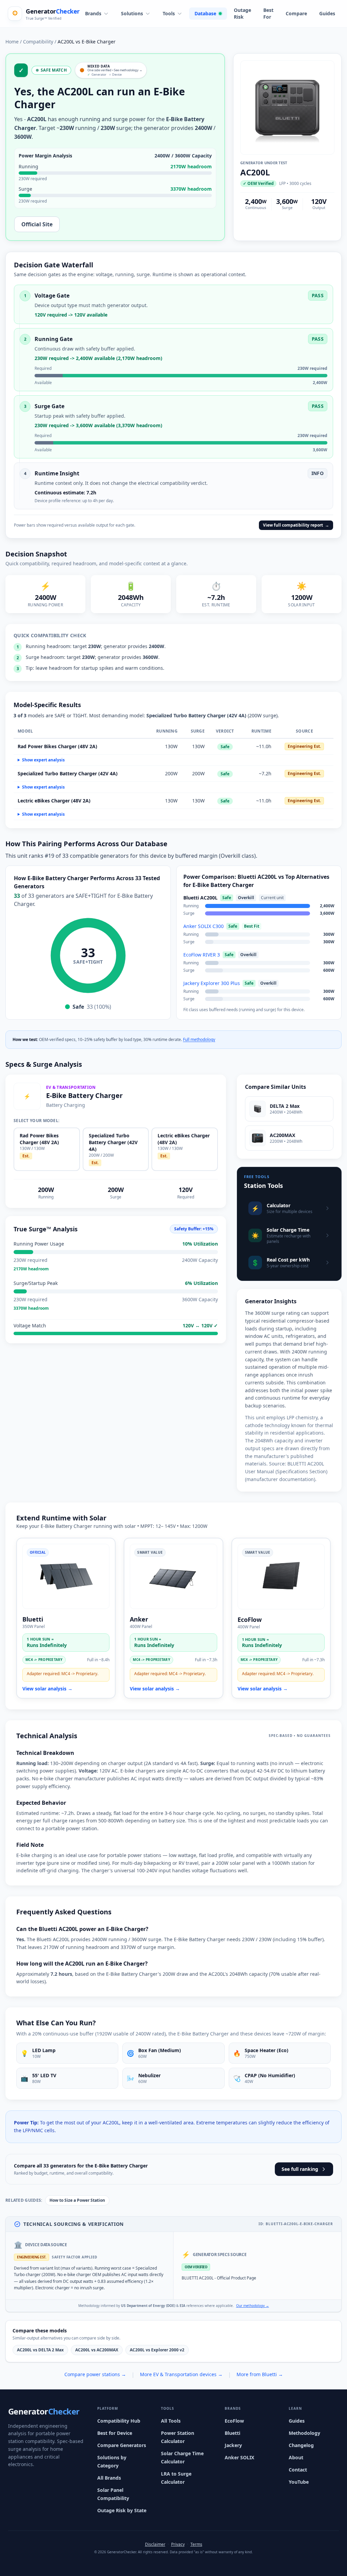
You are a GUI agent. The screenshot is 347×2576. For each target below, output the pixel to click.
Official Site (37, 224)
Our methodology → (253, 2306)
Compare (296, 13)
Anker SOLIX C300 (203, 926)
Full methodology (199, 1039)
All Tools (171, 2421)
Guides (327, 13)
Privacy (178, 2544)
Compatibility (38, 42)
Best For (268, 13)
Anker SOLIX (239, 2457)
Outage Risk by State (122, 2510)
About (296, 2457)
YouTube (299, 2482)
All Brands (109, 2478)
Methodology (304, 2433)
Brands (93, 13)
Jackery (233, 2445)
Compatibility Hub (119, 2421)
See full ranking (300, 2169)
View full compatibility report (296, 525)
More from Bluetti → (260, 2374)
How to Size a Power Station (77, 2200)
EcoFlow (234, 2421)
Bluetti (232, 2433)
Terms (196, 2544)
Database (205, 13)
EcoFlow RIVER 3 (202, 955)
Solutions (132, 13)
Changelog (301, 2445)
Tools (169, 13)
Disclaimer (155, 2544)
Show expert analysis (43, 760)
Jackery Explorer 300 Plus (212, 983)
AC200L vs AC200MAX (97, 2350)
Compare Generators (122, 2445)
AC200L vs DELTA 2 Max (40, 2350)
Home (12, 42)
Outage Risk (242, 13)
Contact (298, 2470)
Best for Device (115, 2433)
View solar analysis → (47, 1689)
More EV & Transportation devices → (181, 2374)
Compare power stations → (95, 2374)
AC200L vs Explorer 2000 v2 (157, 2350)
